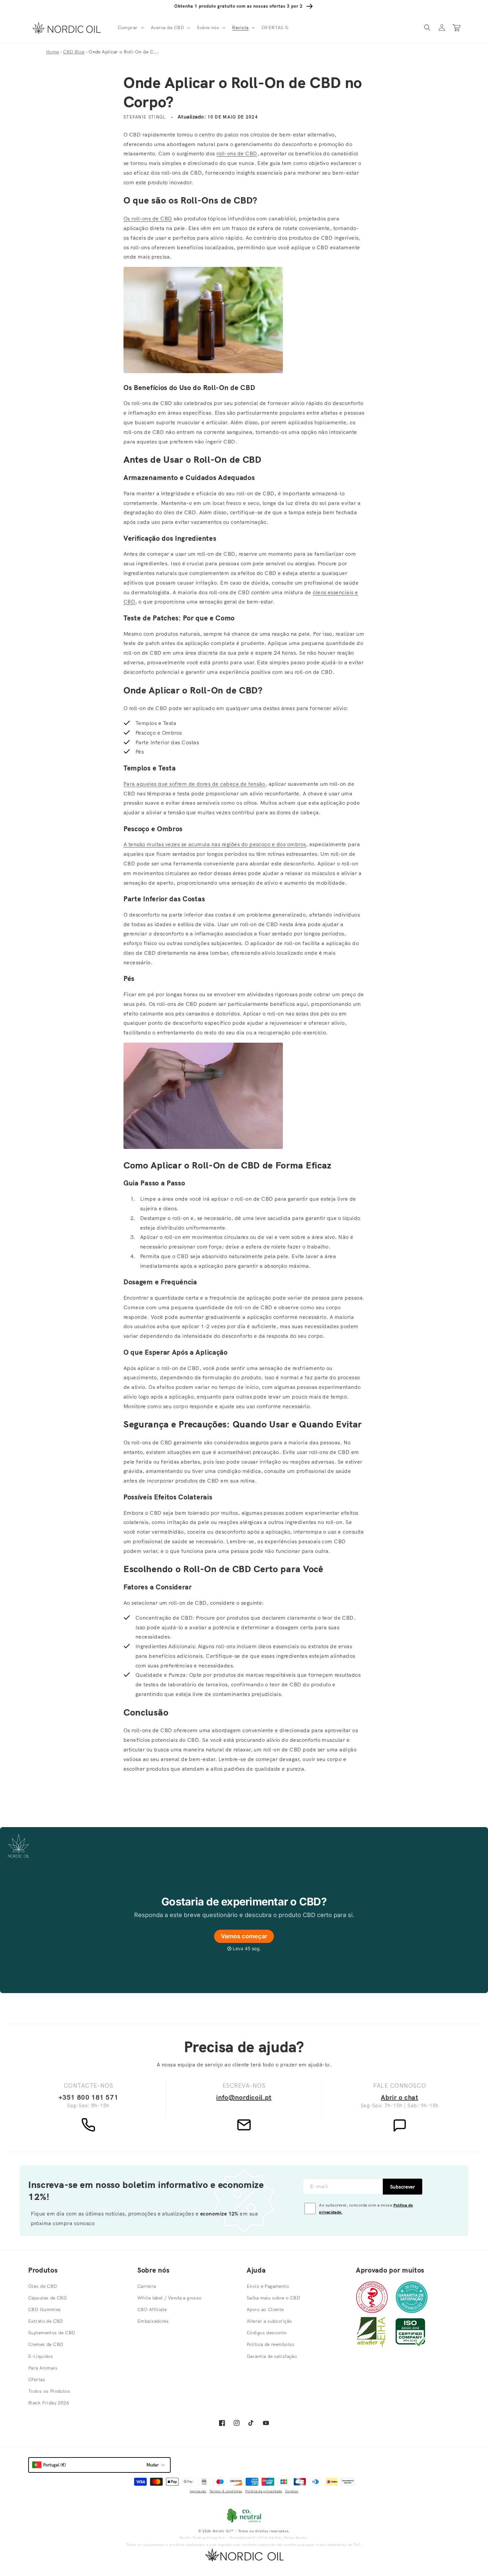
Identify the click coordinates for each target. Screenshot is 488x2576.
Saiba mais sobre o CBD (273, 2298)
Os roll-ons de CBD (148, 218)
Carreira (147, 2286)
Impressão (198, 2491)
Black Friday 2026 (49, 2403)
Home (53, 52)
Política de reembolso (271, 2344)
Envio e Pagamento (268, 2286)
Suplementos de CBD (52, 2333)
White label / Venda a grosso (170, 2298)
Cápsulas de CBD (47, 2298)
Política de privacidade (264, 2491)
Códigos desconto (267, 2333)
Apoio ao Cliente (265, 2309)
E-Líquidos (41, 2356)
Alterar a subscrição (269, 2321)
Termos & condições (226, 2491)
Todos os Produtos (49, 2391)
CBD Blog (74, 52)
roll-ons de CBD (237, 153)
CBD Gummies (45, 2309)
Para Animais (43, 2368)
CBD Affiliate (152, 2309)
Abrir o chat (399, 2097)
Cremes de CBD (46, 2344)
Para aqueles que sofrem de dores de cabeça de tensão (194, 784)
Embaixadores (153, 2321)
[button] (130, 28)
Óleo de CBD (43, 2286)
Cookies (292, 2491)
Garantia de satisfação (272, 2356)
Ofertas (37, 2379)
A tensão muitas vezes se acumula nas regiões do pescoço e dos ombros (215, 844)
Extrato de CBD (46, 2321)
